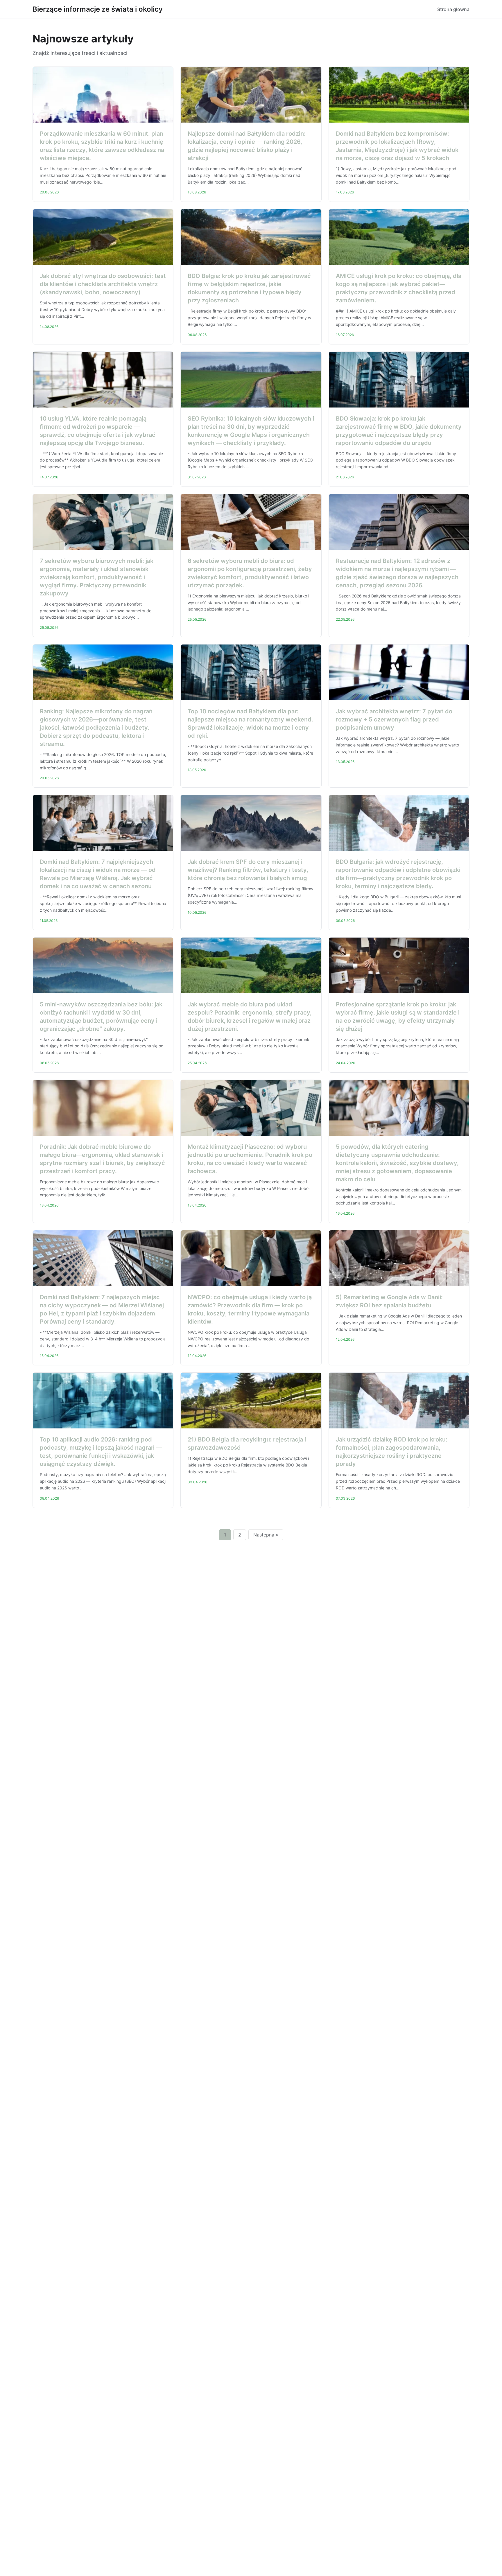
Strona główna (453, 9)
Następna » (266, 1535)
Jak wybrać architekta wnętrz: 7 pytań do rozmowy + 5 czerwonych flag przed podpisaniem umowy (394, 719)
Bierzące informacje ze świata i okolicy (98, 9)
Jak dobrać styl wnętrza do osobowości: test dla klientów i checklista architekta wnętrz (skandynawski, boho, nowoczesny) (103, 284)
